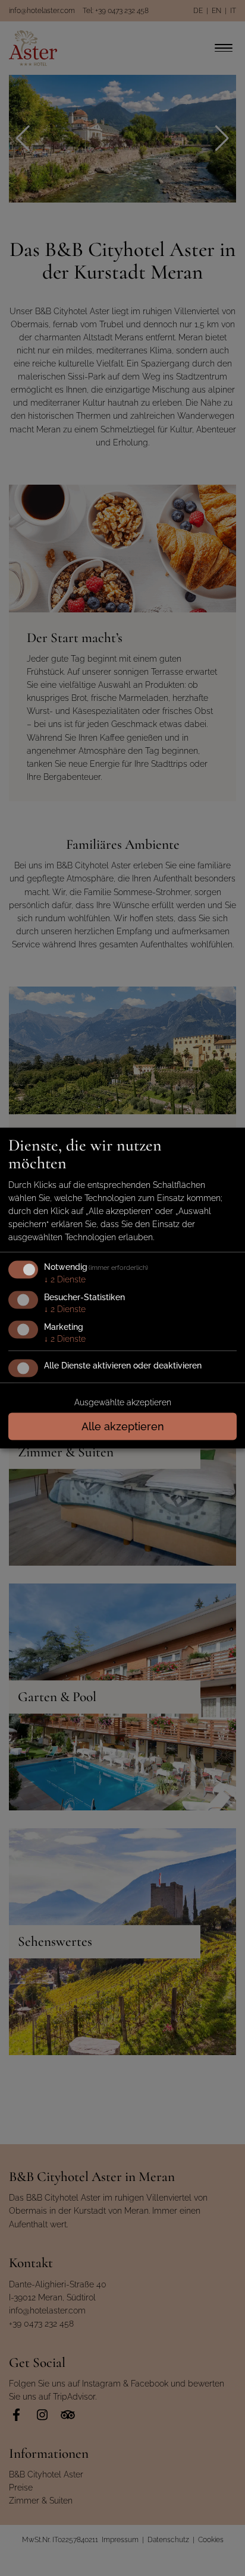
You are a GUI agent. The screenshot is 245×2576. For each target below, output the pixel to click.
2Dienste (65, 1279)
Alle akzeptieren (123, 1426)
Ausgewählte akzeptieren (123, 1402)
